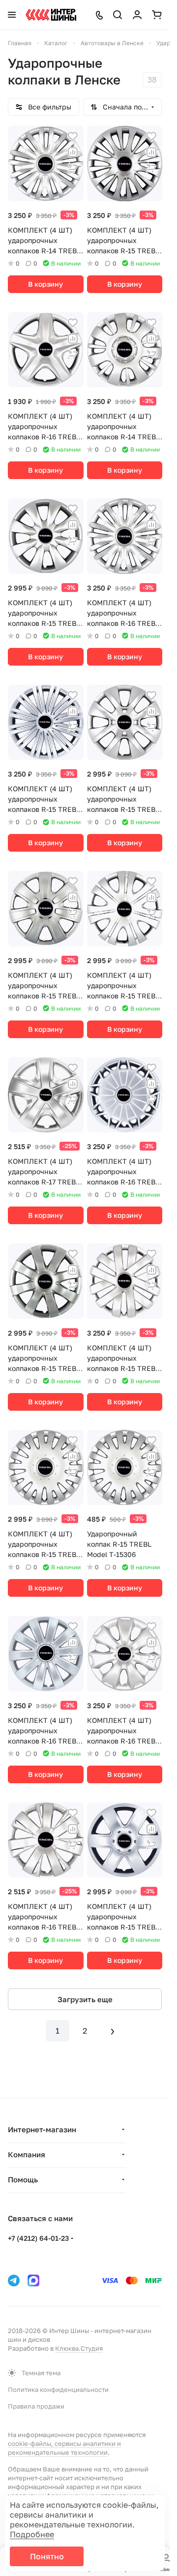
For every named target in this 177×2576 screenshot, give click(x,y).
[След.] (113, 2031)
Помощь (23, 2179)
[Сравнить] (73, 152)
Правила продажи (36, 2406)
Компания (27, 2154)
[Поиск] (118, 15)
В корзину (45, 284)
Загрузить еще (85, 1999)
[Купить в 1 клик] (73, 168)
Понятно (47, 2556)
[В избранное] (73, 136)
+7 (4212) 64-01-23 (38, 2238)
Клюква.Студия (79, 2348)
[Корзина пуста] (157, 15)
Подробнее (32, 2534)
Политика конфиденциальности (58, 2389)
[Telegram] (14, 2281)
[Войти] (137, 15)
